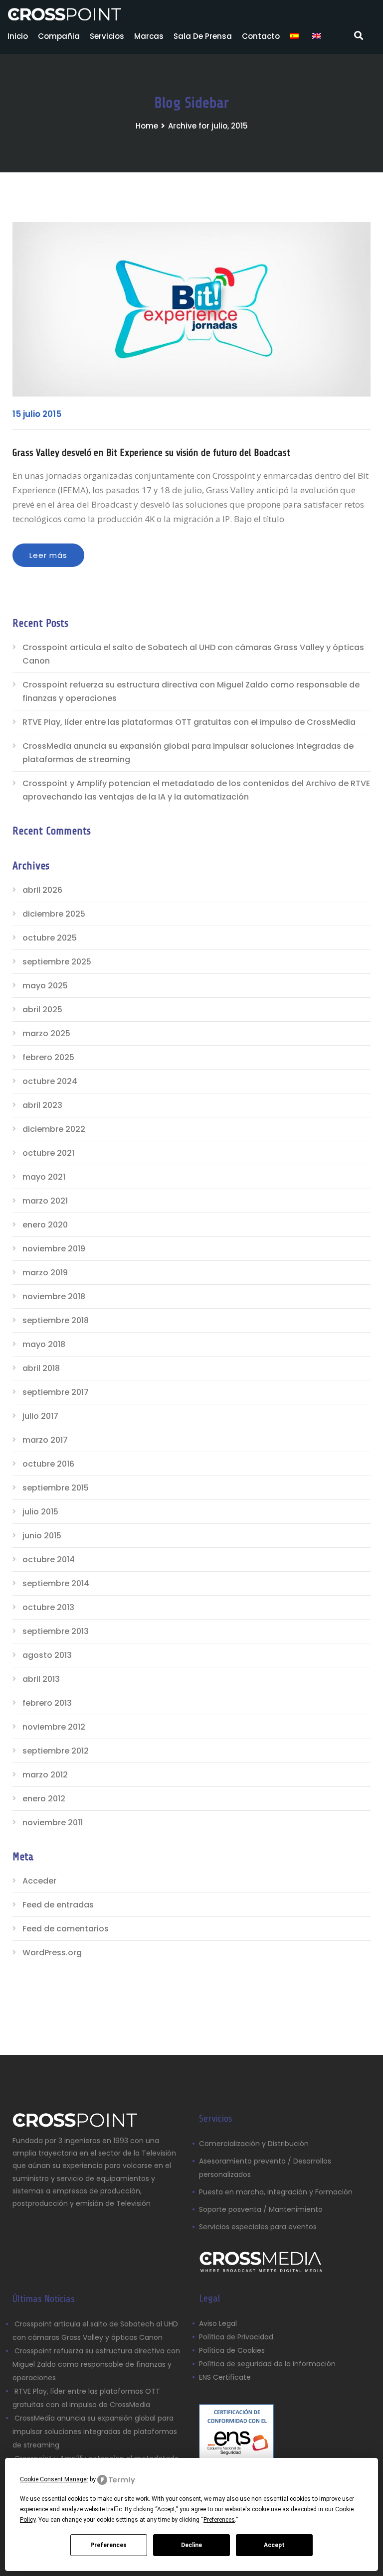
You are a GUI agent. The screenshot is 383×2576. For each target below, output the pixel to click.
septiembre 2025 (57, 962)
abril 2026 (42, 890)
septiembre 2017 (56, 1392)
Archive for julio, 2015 (208, 126)
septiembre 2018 (56, 1320)
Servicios (107, 36)
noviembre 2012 (54, 1727)
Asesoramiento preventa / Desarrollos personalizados (265, 2168)
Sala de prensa (203, 36)
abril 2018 (41, 1368)
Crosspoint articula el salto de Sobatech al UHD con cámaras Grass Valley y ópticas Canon (193, 654)
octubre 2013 (48, 1607)
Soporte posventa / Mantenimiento (261, 2209)
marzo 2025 (46, 1033)
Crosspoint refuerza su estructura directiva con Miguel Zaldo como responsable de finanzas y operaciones (191, 691)
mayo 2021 (44, 1177)
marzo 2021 (45, 1201)
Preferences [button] (219, 2520)
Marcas (149, 36)
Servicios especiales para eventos (258, 2227)
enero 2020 (45, 1225)
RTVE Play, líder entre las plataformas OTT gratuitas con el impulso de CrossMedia (189, 722)
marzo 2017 (45, 1440)
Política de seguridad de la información (267, 2364)
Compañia (59, 36)
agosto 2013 (47, 1655)
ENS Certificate (225, 2377)
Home (147, 126)
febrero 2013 (47, 1703)
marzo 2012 (45, 1775)
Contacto (261, 36)
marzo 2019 (45, 1273)
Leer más (48, 555)
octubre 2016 (48, 1464)
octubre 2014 (49, 1559)
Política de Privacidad (236, 2337)
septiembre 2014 (56, 1583)
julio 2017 (40, 1416)
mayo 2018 (44, 1344)
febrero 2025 (48, 1057)
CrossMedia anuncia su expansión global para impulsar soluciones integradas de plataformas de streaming (188, 753)
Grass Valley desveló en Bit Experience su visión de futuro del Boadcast (151, 453)
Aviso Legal (219, 2323)
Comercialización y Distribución (254, 2144)
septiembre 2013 (56, 1631)
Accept (274, 2545)
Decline (191, 2545)
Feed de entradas (58, 1905)
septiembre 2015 (56, 1488)
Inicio (18, 36)
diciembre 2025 (54, 914)
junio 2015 (42, 1536)
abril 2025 (42, 1010)
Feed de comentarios (66, 1929)
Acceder (39, 1881)
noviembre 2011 (53, 1823)
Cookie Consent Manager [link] (54, 2479)
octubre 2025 (50, 938)
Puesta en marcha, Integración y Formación (276, 2192)
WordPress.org (52, 1953)
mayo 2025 (45, 986)
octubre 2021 (48, 1153)
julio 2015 (40, 1512)
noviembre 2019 (54, 1249)
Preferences (108, 2545)
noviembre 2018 (54, 1296)
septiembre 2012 (56, 1751)
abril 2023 (42, 1105)
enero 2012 (44, 1799)
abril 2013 (41, 1679)
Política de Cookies (232, 2350)
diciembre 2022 (54, 1129)
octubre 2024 (50, 1081)
